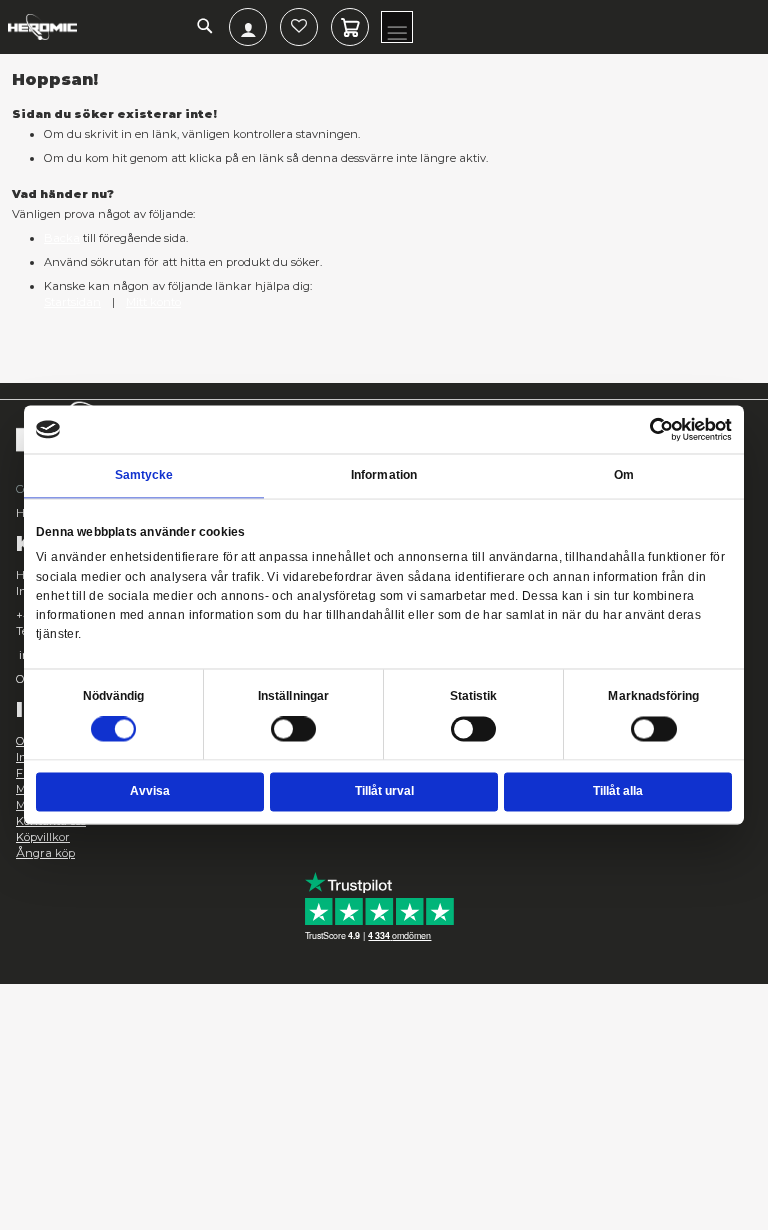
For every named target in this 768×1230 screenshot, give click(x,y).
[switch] (294, 731)
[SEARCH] (205, 27)
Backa (62, 238)
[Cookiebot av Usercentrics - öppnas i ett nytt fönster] (662, 429)
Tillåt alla (618, 792)
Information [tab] (384, 475)
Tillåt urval (384, 792)
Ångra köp (45, 853)
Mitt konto (153, 302)
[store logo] (42, 27)
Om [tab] (624, 475)
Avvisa (150, 792)
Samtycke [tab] (144, 475)
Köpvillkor (43, 837)
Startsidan (72, 302)
